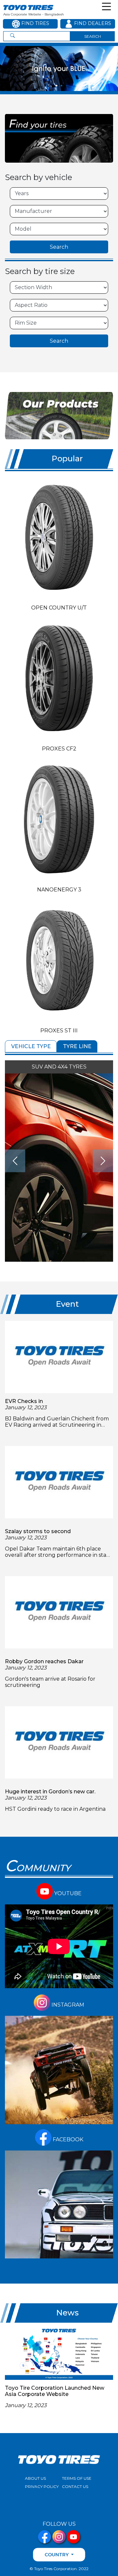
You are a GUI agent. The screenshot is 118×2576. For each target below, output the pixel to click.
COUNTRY (57, 2555)
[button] (57, 86)
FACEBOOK (67, 2139)
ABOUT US (35, 2478)
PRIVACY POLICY (42, 2486)
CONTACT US (75, 2486)
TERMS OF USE (77, 2478)
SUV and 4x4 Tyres (59, 1067)
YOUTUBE (67, 1893)
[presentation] (15, 1161)
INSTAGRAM (67, 2005)
